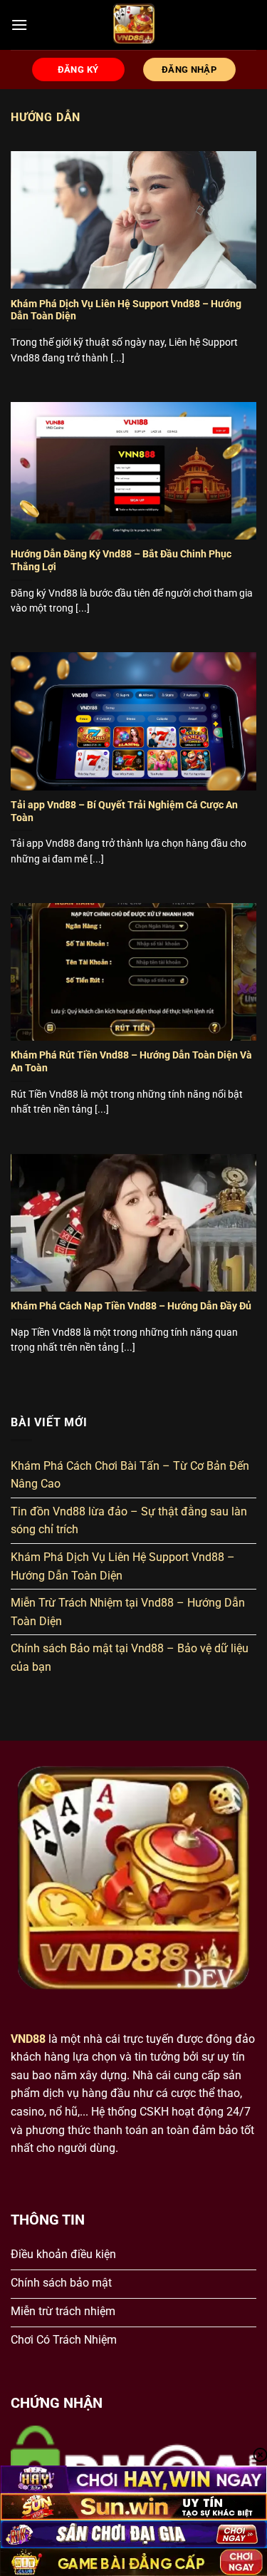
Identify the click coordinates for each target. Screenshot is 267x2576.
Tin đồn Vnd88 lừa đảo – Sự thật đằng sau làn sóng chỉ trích (129, 1521)
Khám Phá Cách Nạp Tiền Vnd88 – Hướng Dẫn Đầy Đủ (131, 1306)
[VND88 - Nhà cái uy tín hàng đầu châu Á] (133, 25)
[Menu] (19, 25)
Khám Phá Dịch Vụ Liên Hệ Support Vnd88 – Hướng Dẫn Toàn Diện (126, 310)
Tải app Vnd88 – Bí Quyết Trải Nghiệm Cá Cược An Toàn (124, 811)
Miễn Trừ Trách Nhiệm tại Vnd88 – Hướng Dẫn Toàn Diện (128, 1612)
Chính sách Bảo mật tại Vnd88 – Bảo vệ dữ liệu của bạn (130, 1658)
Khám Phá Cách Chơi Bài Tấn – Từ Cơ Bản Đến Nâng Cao (130, 1475)
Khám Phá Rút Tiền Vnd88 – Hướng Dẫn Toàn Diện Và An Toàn (131, 1061)
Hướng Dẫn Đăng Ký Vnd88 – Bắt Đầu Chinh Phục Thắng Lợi (121, 560)
